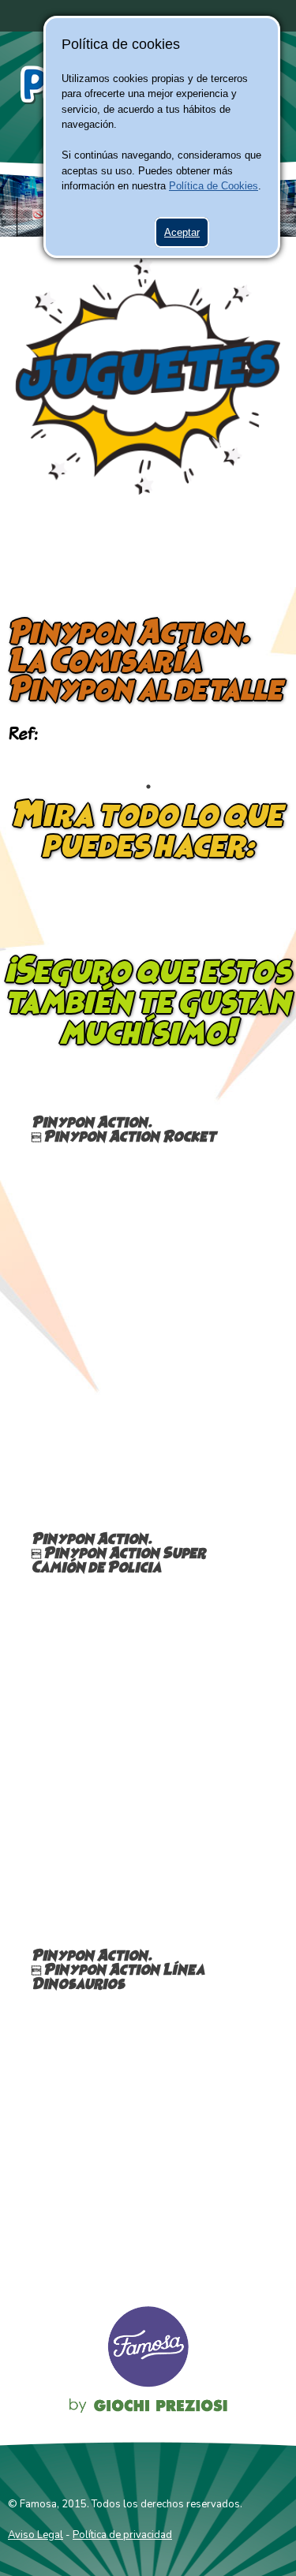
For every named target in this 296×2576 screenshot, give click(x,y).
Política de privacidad (122, 2535)
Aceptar (182, 232)
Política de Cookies (214, 186)
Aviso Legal (36, 2535)
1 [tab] (148, 787)
